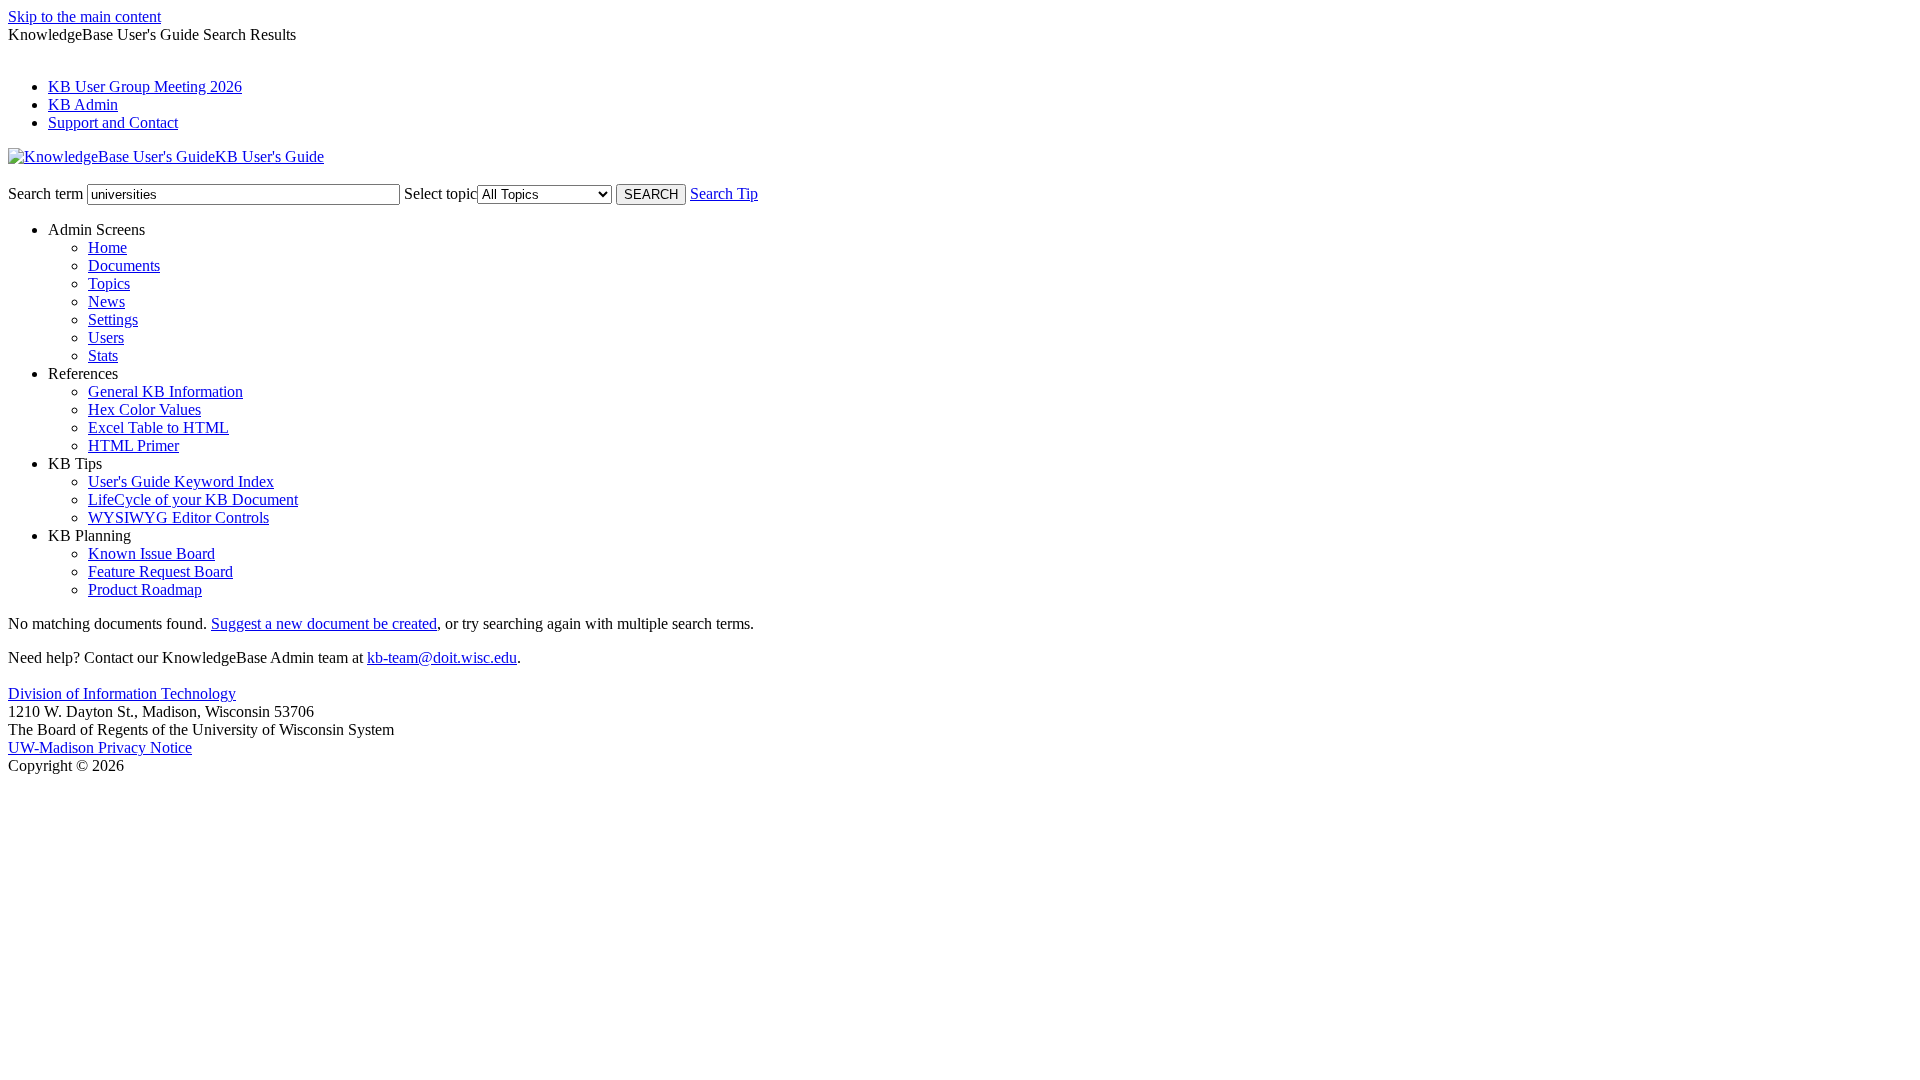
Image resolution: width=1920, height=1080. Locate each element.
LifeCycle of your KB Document (193, 499)
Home (107, 247)
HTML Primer (133, 445)
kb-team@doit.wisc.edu (442, 657)
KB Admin (83, 104)
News (106, 301)
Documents (124, 265)
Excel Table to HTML (158, 427)
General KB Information (165, 391)
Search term (45, 193)
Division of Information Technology (122, 693)
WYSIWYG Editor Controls (178, 517)
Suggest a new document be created (324, 623)
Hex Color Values (144, 409)
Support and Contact (113, 122)
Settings (113, 319)
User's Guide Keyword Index (181, 481)
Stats (103, 355)
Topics (109, 283)
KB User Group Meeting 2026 (145, 86)
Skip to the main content (84, 16)
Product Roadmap (145, 589)
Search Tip (724, 193)
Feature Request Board (160, 571)
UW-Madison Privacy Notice (100, 747)
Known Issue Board (151, 553)
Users (106, 337)
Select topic (440, 193)
